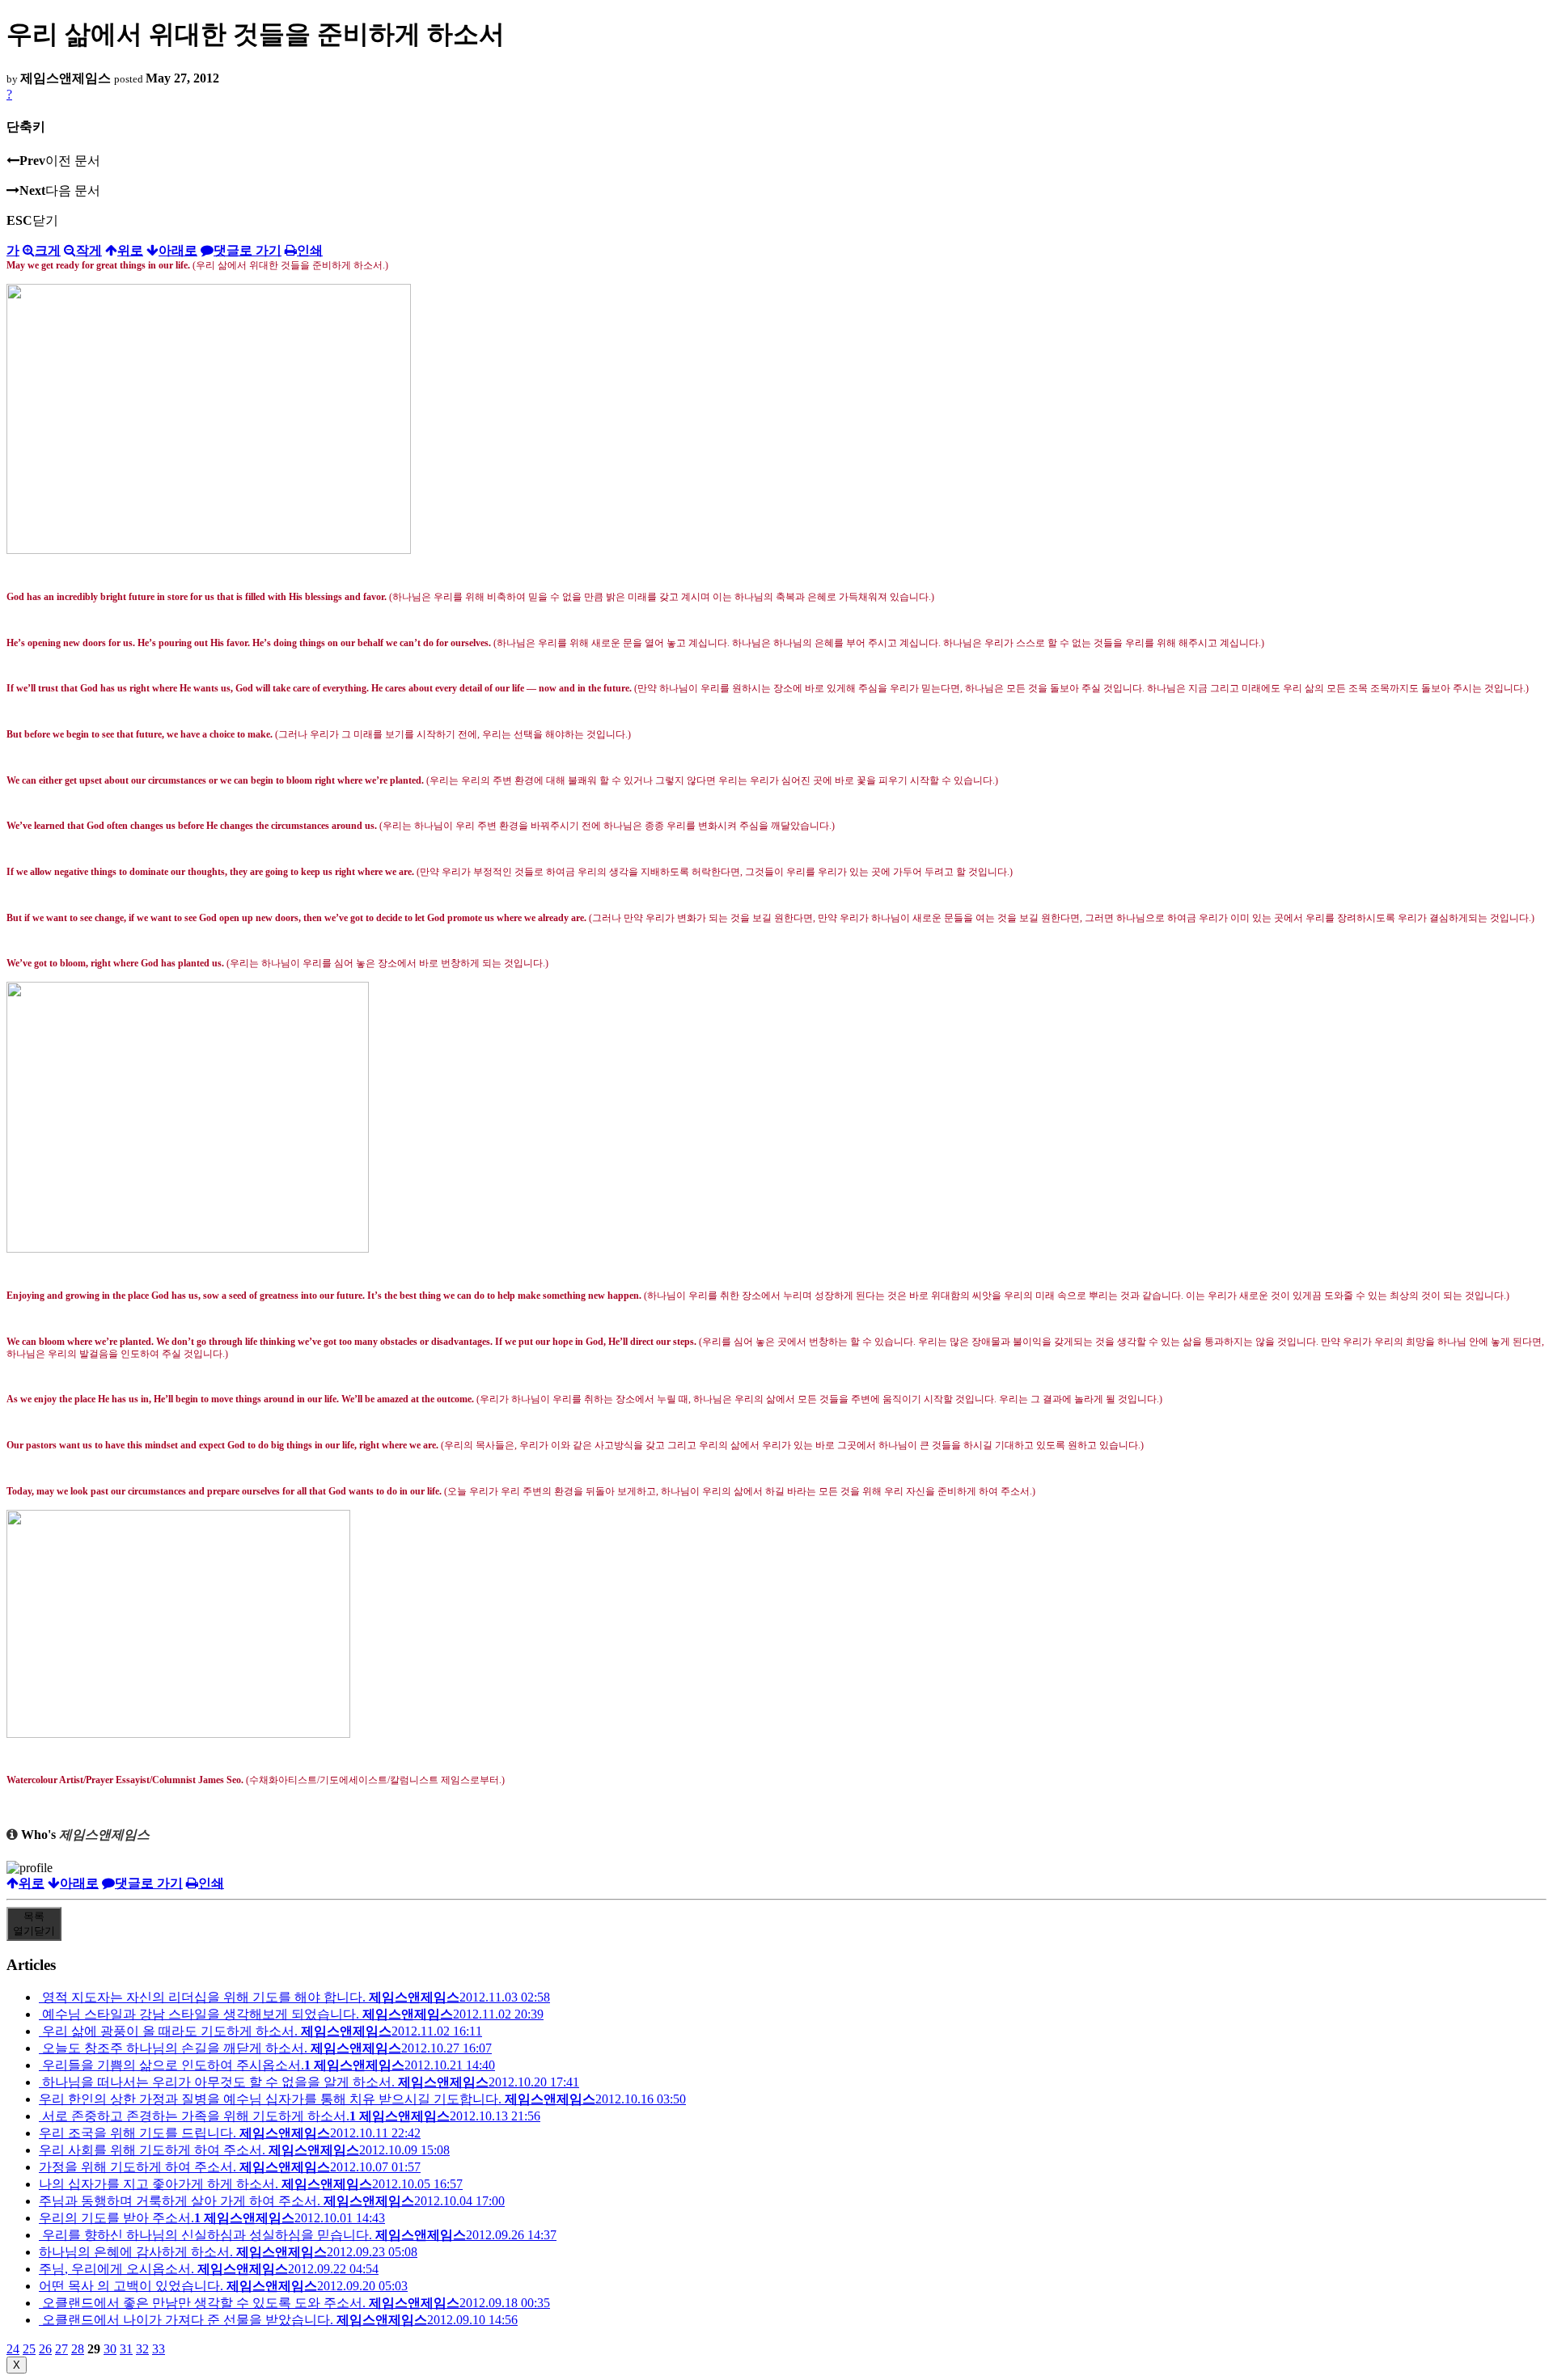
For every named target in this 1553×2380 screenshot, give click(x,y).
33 (159, 2349)
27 (61, 2349)
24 (13, 2349)
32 (142, 2349)
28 (78, 2349)
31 (126, 2349)
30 (110, 2349)
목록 (34, 1923)
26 (45, 2349)
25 (29, 2349)
